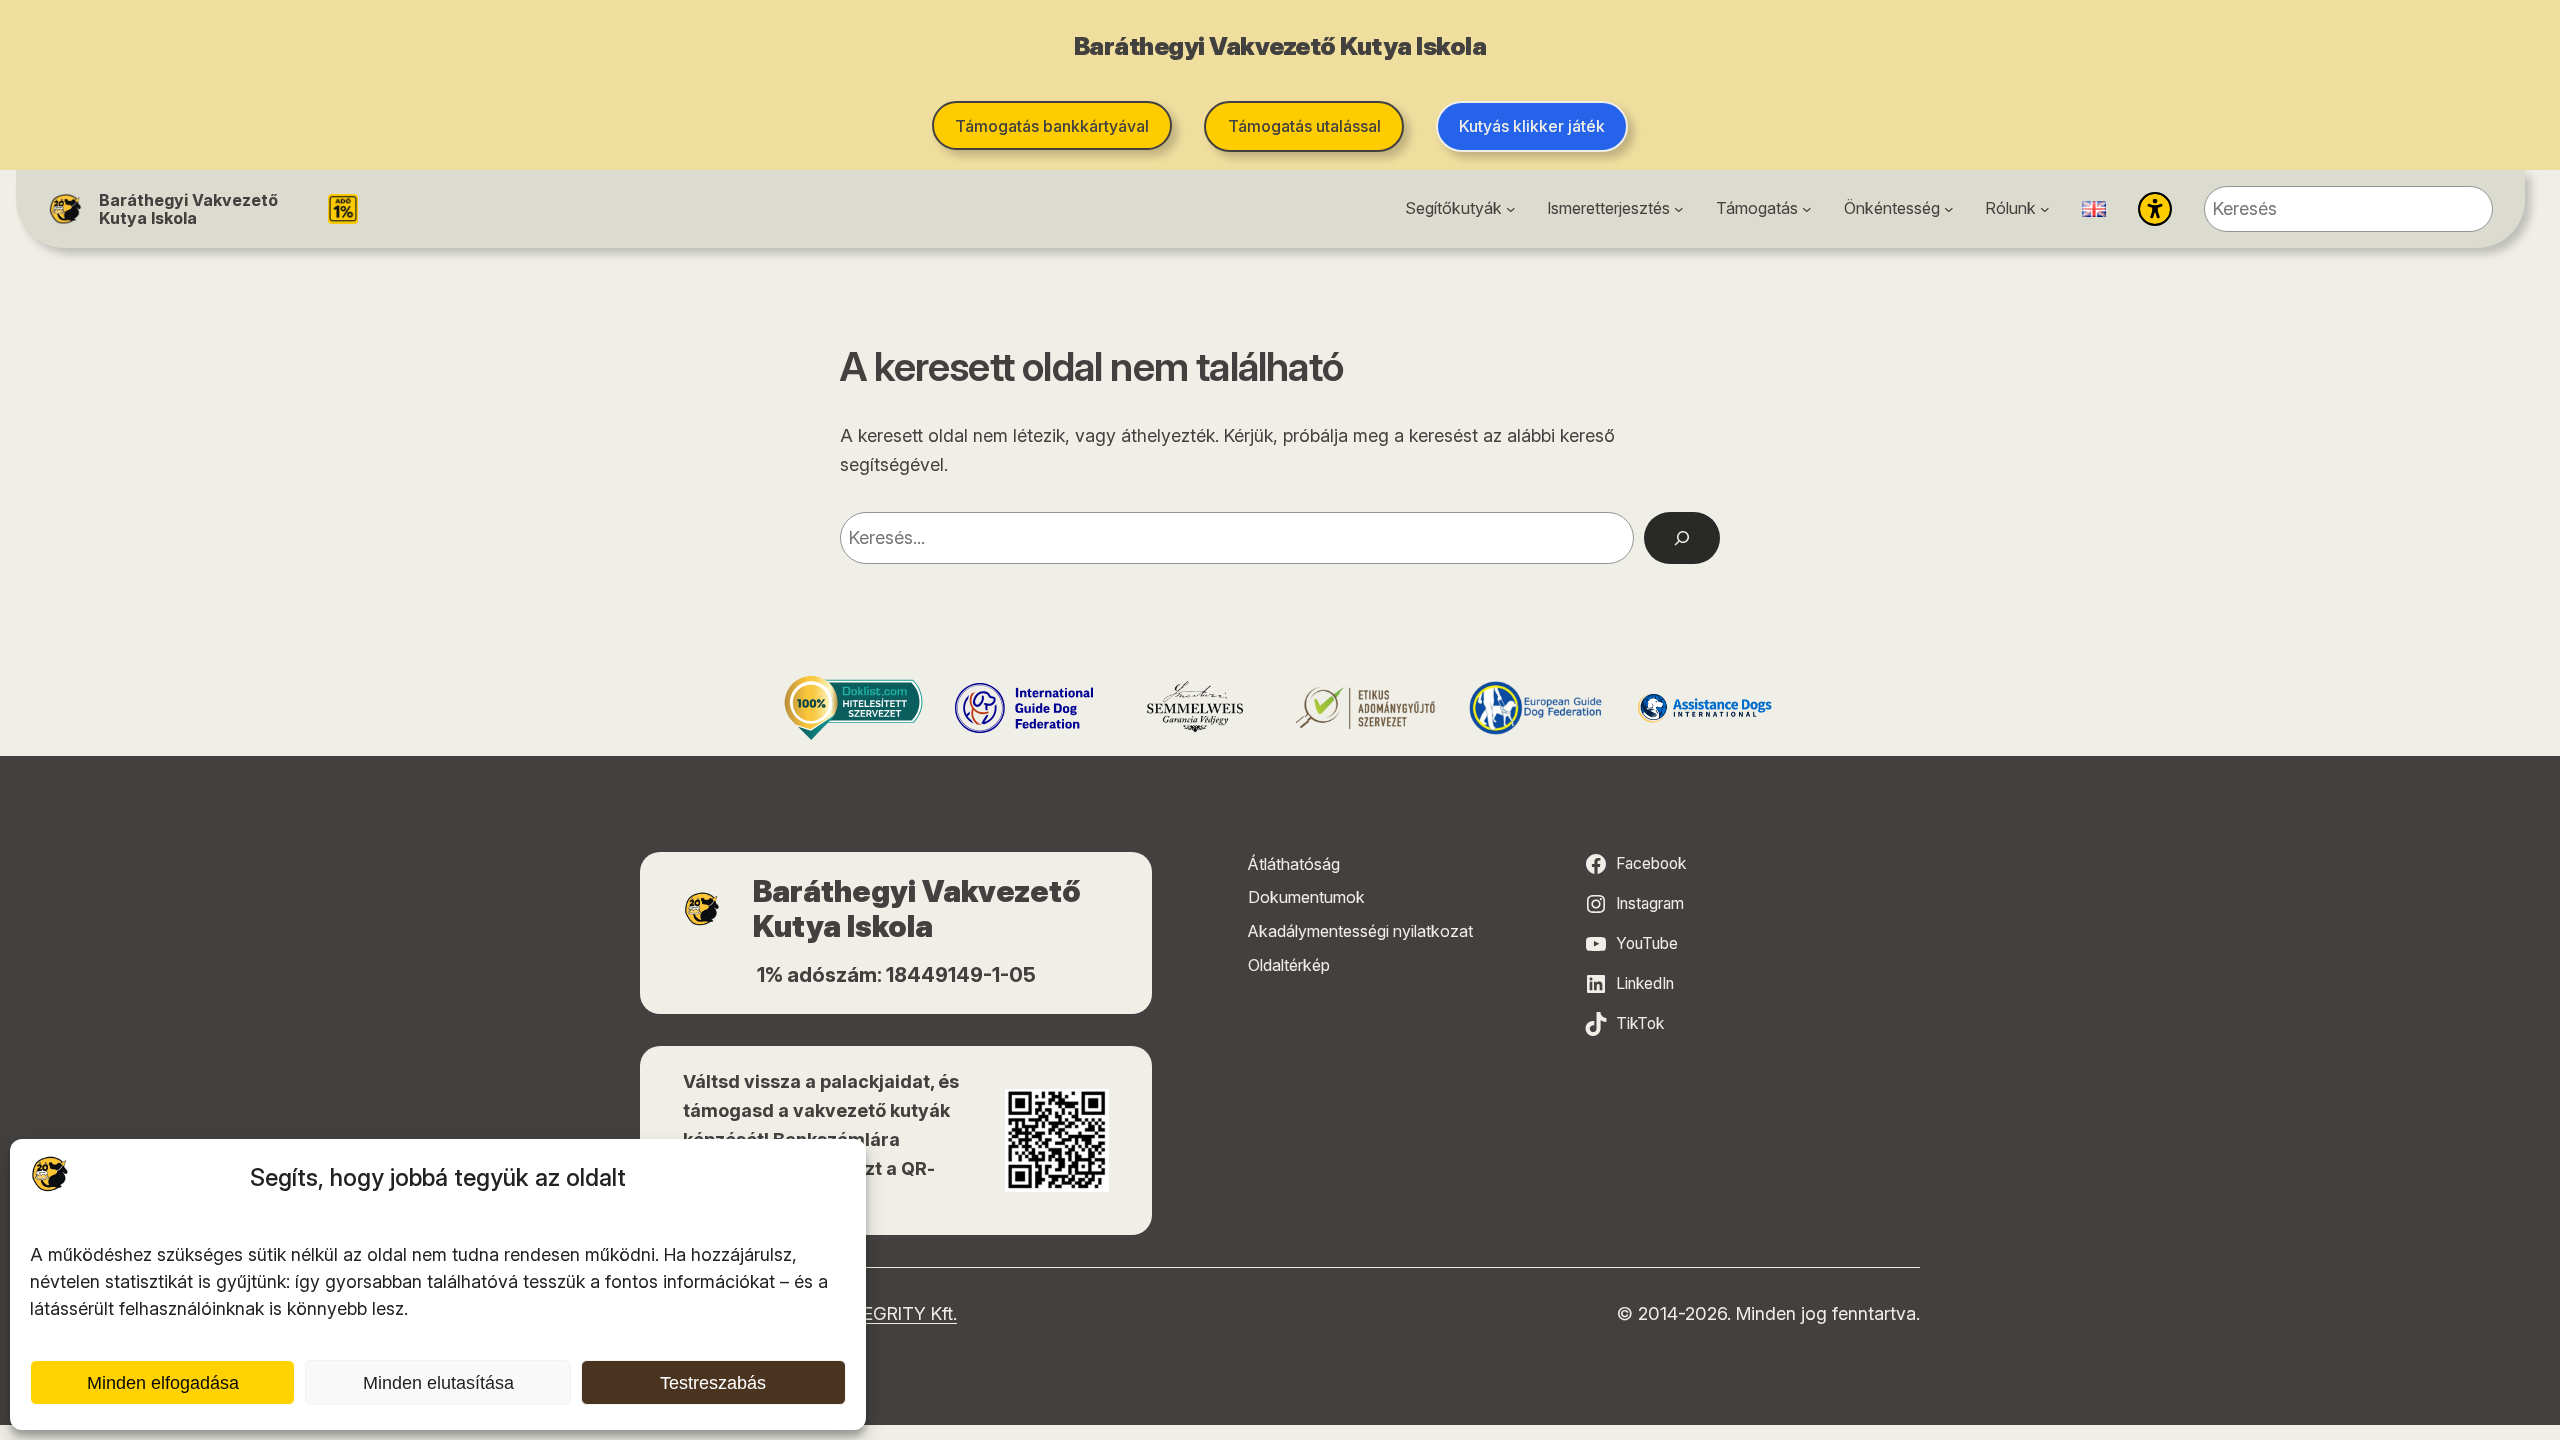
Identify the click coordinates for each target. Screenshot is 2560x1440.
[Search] (1682, 538)
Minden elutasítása (438, 1383)
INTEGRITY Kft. (895, 1313)
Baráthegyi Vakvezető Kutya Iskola (188, 209)
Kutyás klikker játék (1532, 126)
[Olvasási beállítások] (2155, 209)
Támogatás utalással (1304, 126)
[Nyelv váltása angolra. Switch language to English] (2094, 209)
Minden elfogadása (163, 1383)
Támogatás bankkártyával (1052, 126)
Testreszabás (713, 1383)
